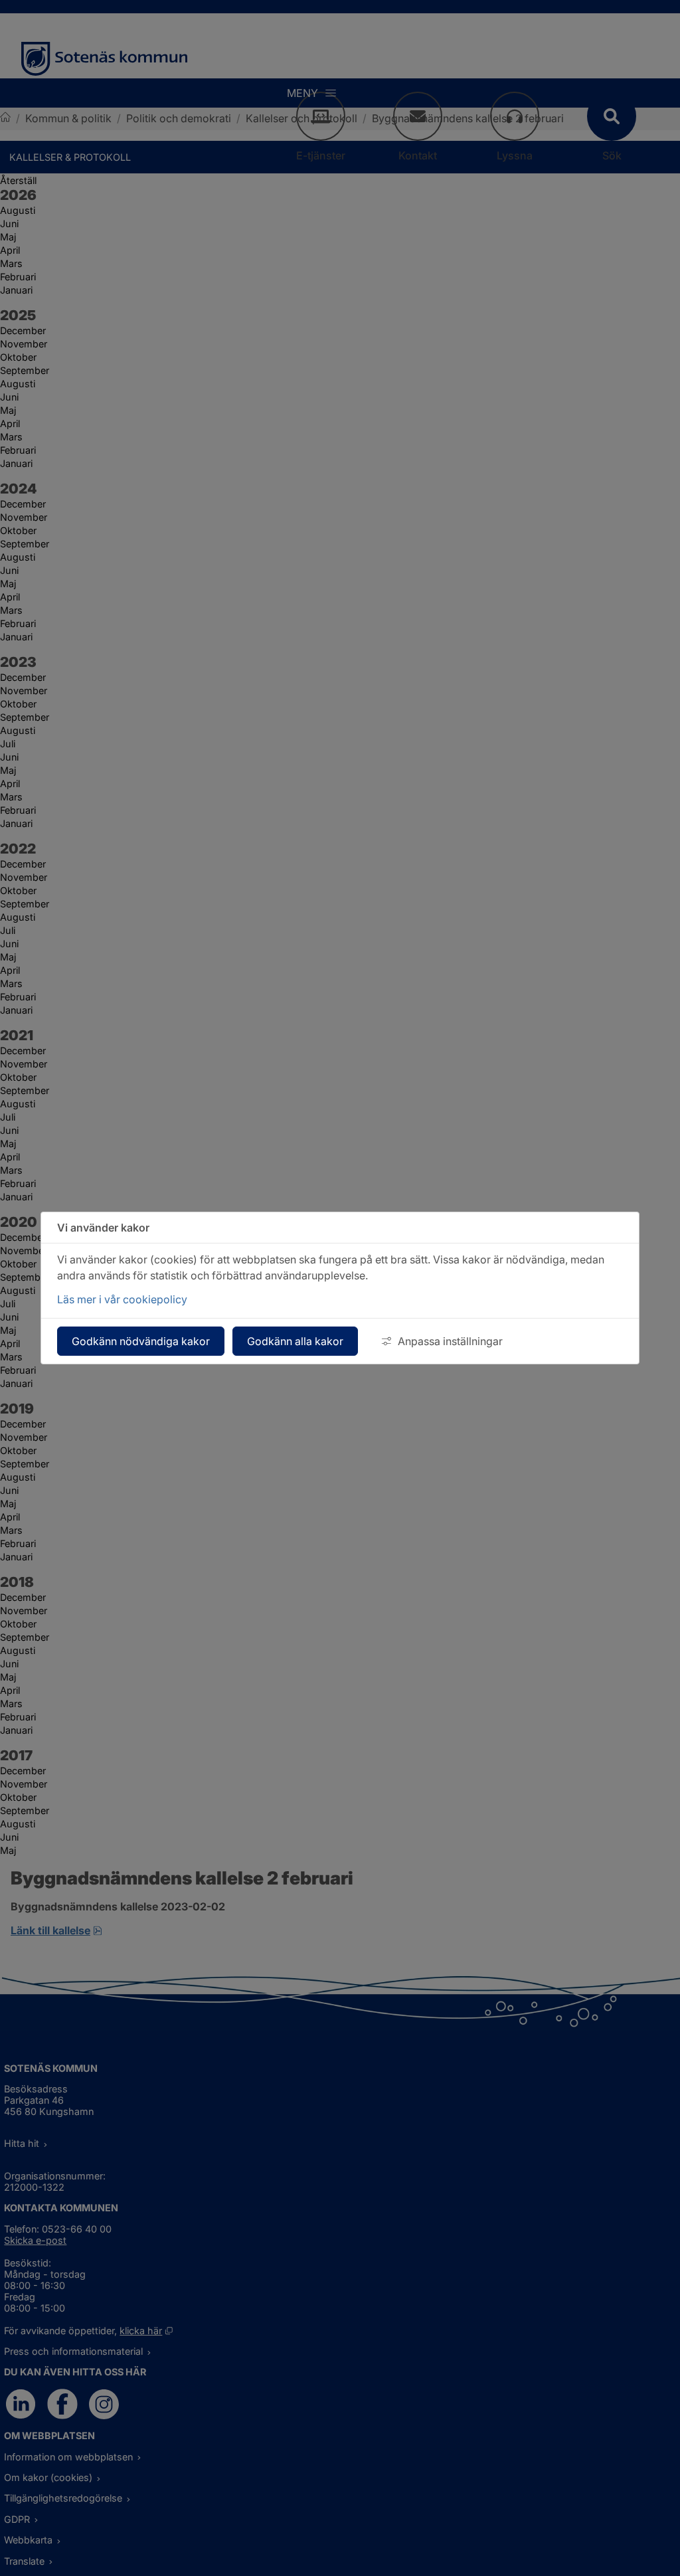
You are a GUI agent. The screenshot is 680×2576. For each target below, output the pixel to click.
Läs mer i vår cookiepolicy (122, 1299)
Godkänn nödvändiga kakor (141, 1341)
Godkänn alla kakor (295, 1341)
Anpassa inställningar (450, 1341)
